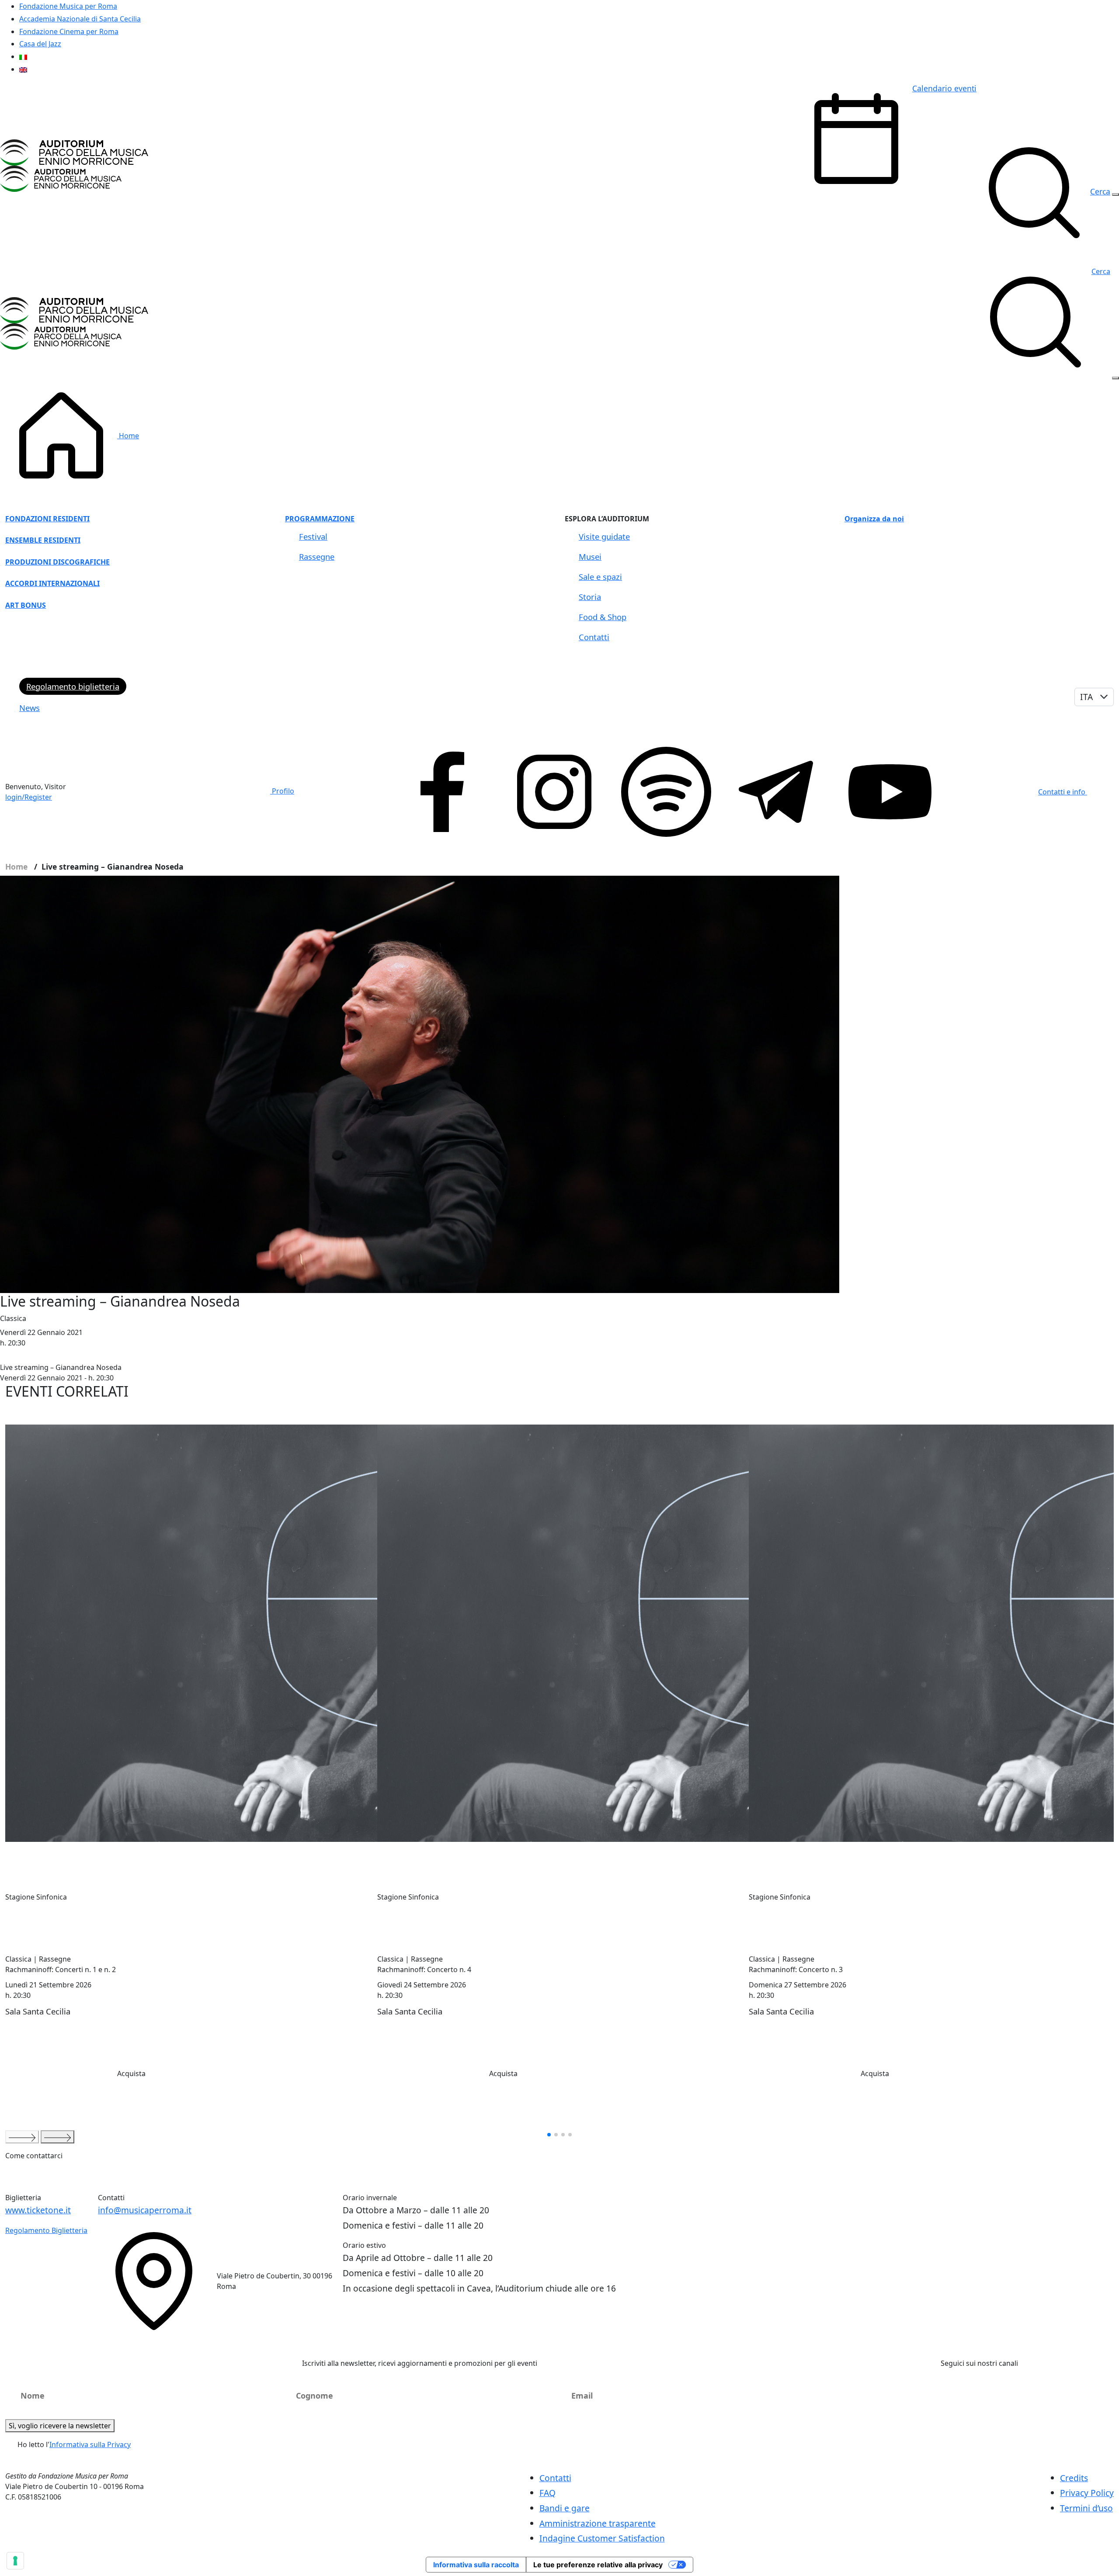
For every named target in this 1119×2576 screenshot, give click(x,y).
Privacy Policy (1087, 2493)
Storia (590, 597)
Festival (313, 536)
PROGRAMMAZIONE (320, 519)
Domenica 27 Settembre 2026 (798, 1985)
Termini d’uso (1086, 2508)
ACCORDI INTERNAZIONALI (52, 583)
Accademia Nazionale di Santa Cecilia (80, 19)
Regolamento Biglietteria (46, 2230)
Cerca (1101, 271)
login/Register (29, 797)
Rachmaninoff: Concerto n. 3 (796, 1969)
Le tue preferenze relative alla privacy (598, 2565)
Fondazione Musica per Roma (68, 6)
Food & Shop (603, 617)
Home (128, 436)
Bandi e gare (565, 2508)
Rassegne (317, 556)
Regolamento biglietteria (73, 686)
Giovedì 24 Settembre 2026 (422, 1985)
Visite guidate (604, 536)
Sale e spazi (600, 577)
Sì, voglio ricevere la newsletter (60, 2426)
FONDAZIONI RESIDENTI (47, 519)
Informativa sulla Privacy (90, 2444)
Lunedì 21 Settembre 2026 (48, 1985)
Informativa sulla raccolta (476, 2565)
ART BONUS (26, 605)
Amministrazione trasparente (598, 2523)
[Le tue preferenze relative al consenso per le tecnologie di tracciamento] (15, 2561)
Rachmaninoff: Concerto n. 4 (424, 1969)
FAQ (547, 2493)
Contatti (594, 637)
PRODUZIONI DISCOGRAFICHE (57, 562)
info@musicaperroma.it (145, 2210)
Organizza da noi (874, 519)
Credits (1074, 2478)
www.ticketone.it (38, 2210)
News (30, 708)
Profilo (282, 791)
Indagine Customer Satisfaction (602, 2538)
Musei (590, 556)
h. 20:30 (18, 1995)
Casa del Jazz (40, 44)
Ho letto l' (74, 2444)
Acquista (131, 2074)
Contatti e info (1063, 792)
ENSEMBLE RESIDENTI (43, 540)
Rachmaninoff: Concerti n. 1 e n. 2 (61, 1969)
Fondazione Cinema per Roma (69, 31)
